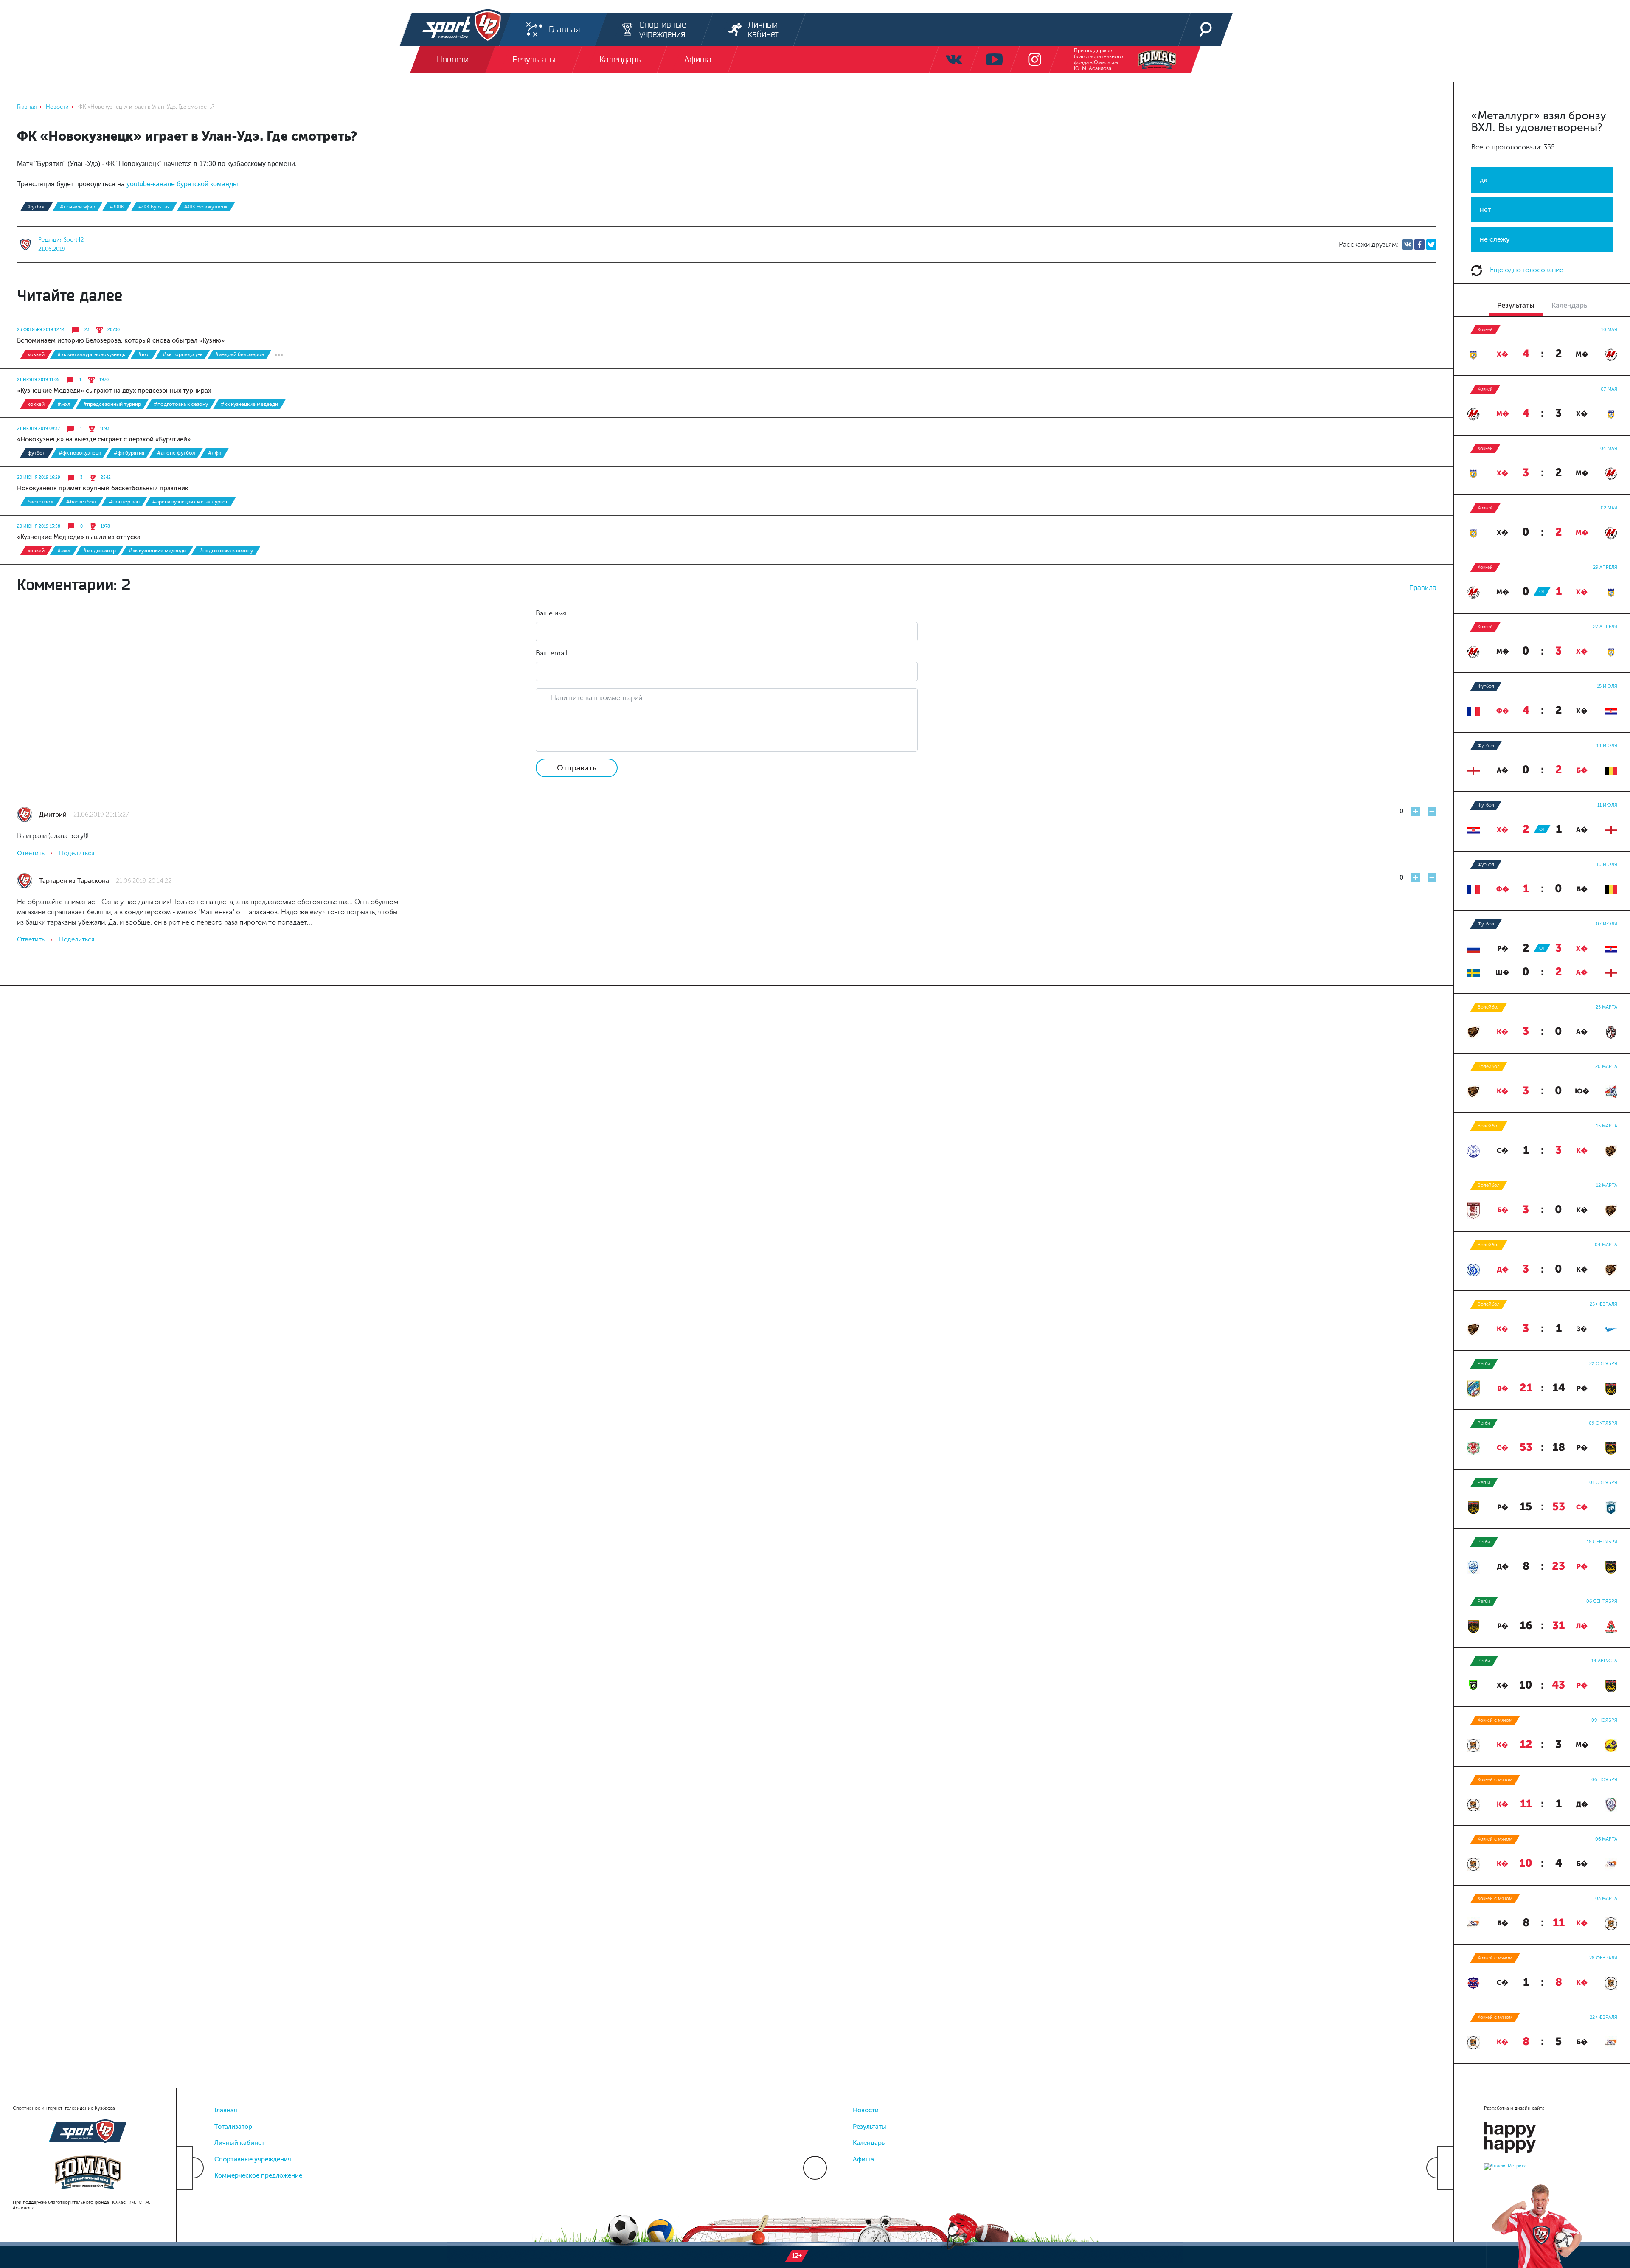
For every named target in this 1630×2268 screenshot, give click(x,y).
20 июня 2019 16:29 (39, 478)
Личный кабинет (239, 2143)
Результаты (870, 2127)
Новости (866, 2110)
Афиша (863, 2159)
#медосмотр (100, 551)
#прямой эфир (77, 207)
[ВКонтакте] (1408, 245)
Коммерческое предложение (258, 2175)
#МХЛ (64, 404)
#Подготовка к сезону (181, 404)
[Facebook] (1419, 245)
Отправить (577, 768)
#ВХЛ (144, 354)
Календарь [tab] (1569, 305)
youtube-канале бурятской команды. (183, 184)
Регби (1484, 1364)
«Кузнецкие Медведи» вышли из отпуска (79, 537)
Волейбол (1489, 1007)
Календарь (869, 2143)
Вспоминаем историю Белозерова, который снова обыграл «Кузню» (121, 340)
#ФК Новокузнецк (206, 207)
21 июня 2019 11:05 (38, 380)
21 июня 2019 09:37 (38, 429)
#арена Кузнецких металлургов (190, 502)
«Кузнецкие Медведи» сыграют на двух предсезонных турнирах (114, 391)
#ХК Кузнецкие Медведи (249, 404)
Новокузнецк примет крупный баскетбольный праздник (103, 488)
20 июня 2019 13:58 (39, 526)
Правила (1423, 587)
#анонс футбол (176, 453)
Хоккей (36, 354)
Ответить (31, 853)
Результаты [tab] (1516, 305)
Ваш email (552, 653)
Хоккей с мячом (1495, 1720)
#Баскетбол (81, 502)
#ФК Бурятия (154, 207)
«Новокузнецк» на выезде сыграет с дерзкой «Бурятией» (104, 439)
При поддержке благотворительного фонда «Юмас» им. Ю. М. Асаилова (1098, 59)
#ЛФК (117, 207)
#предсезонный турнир (112, 404)
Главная (226, 2110)
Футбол (37, 207)
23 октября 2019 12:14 (41, 330)
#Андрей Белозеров (240, 354)
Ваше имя (551, 613)
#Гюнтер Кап (124, 502)
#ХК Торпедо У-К (183, 354)
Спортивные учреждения (253, 2159)
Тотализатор (233, 2127)
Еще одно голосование (1526, 270)
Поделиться (77, 853)
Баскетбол (41, 502)
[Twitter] (1431, 245)
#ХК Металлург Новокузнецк (91, 354)
